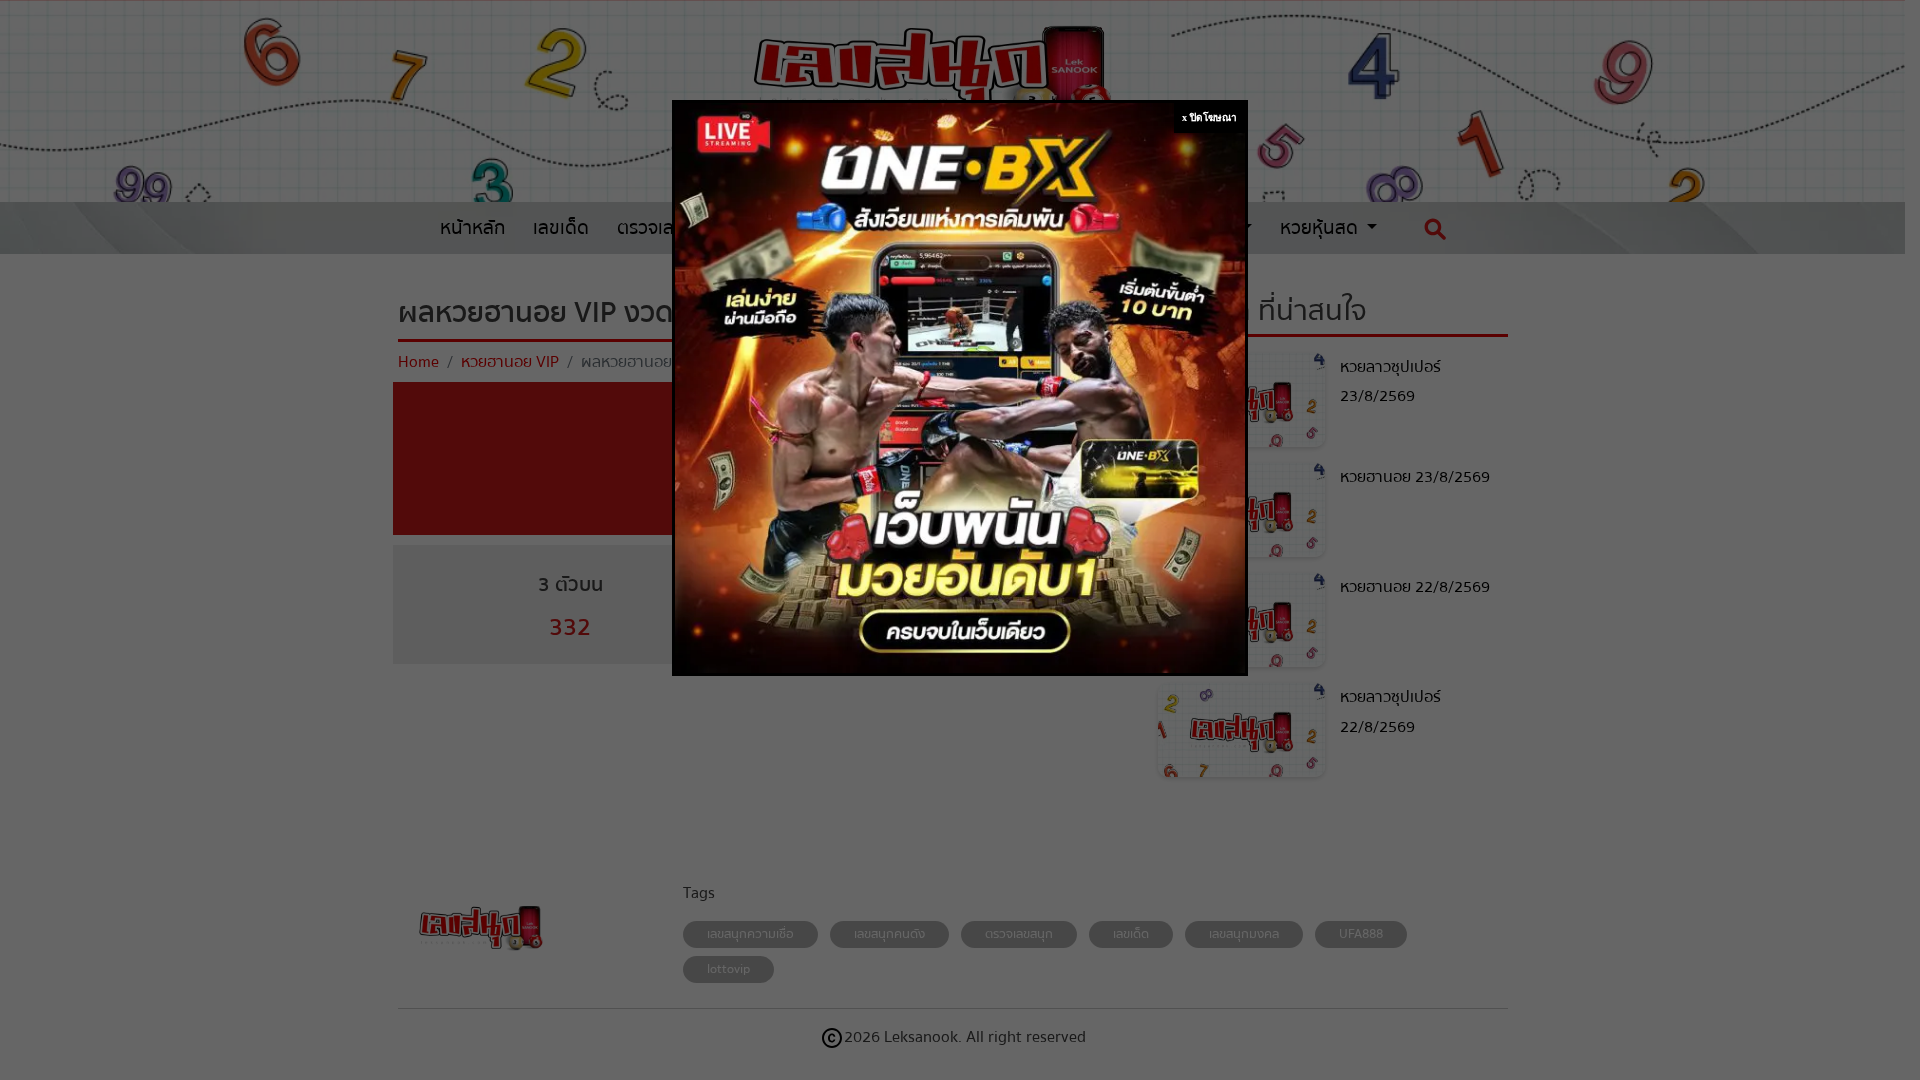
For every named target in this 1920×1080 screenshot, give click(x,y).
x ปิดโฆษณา (1209, 117)
